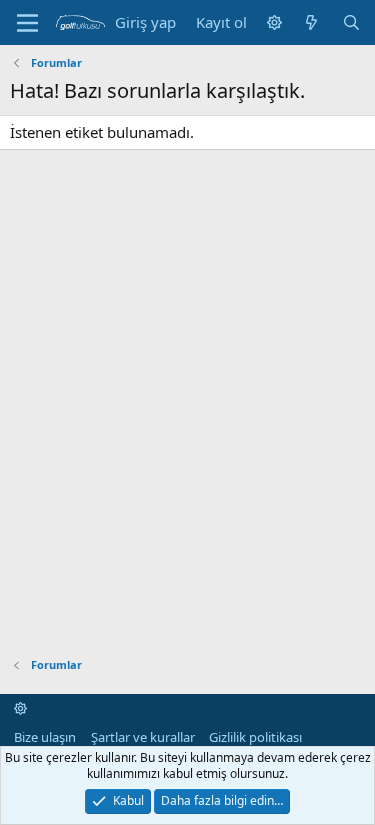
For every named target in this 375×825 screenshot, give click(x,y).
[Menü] (27, 23)
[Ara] (351, 22)
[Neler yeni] (311, 22)
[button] (274, 22)
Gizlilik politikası (255, 737)
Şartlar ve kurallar (143, 737)
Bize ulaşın (45, 737)
